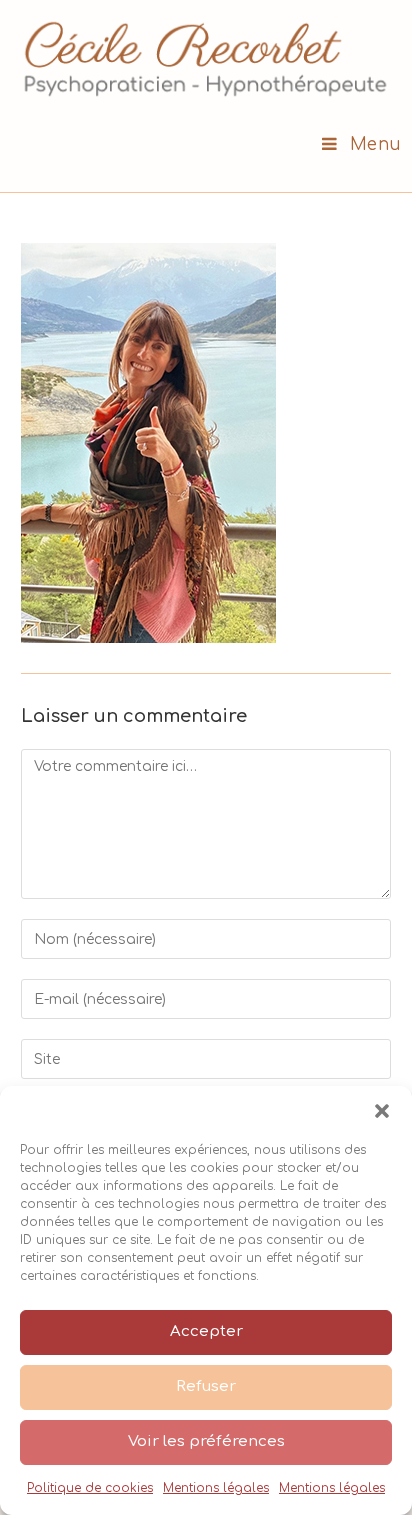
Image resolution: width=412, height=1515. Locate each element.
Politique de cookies (90, 1488)
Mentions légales (216, 1488)
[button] (382, 1111)
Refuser (206, 1386)
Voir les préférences (206, 1441)
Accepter (206, 1331)
